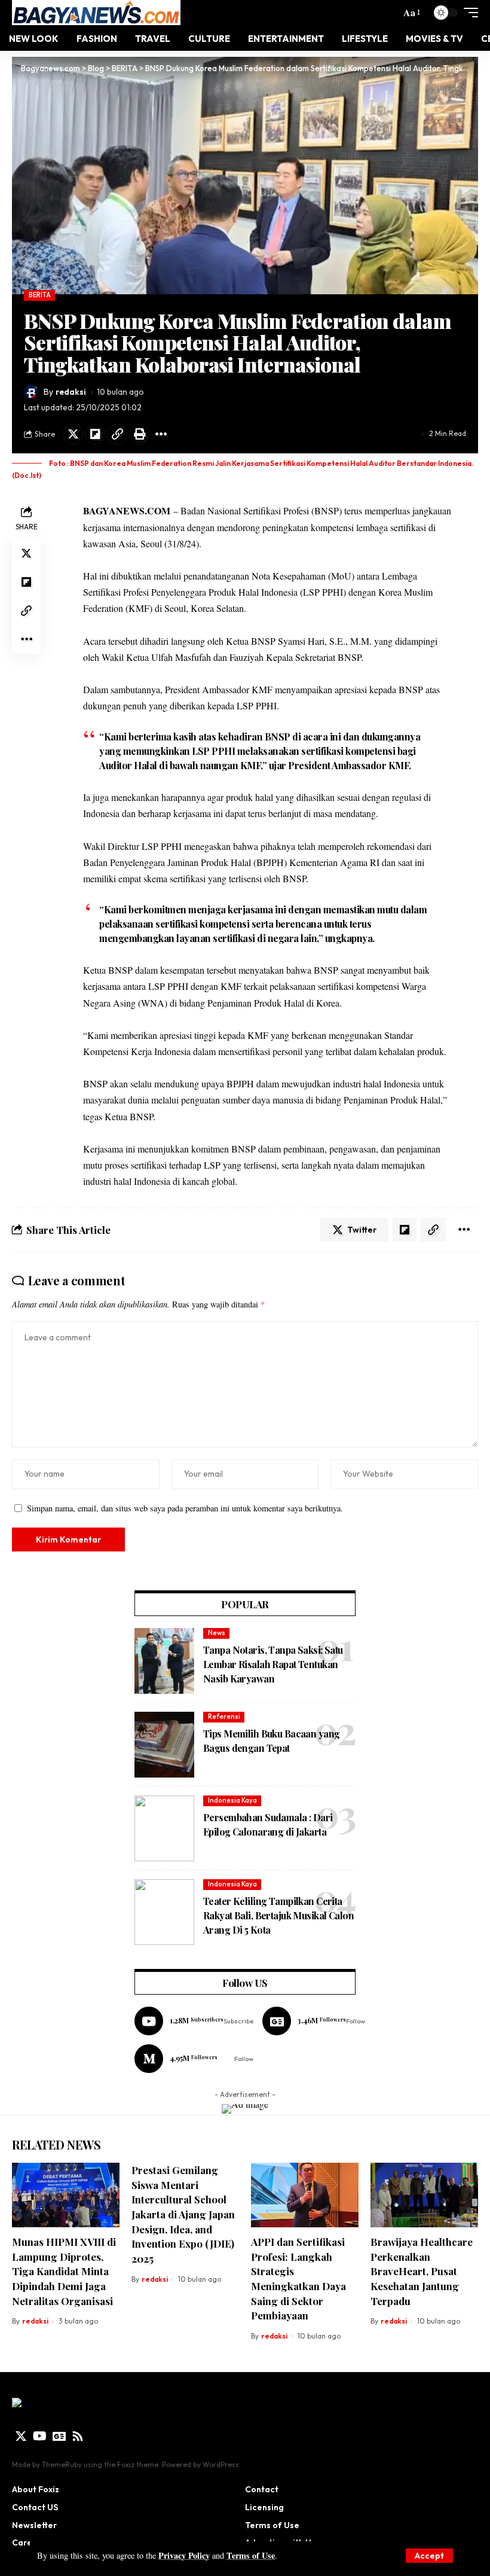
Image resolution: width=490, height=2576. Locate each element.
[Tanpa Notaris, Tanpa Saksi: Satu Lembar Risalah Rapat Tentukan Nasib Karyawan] (164, 1661)
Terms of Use (251, 2555)
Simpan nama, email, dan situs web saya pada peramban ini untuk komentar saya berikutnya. (185, 1508)
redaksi (71, 392)
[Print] (139, 434)
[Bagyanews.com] (96, 13)
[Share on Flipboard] (95, 434)
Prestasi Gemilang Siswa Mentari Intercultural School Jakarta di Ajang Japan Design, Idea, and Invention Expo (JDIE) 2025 (183, 2214)
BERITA (40, 295)
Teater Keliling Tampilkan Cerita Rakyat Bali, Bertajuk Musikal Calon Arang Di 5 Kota (278, 1915)
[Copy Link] (117, 434)
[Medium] (194, 2059)
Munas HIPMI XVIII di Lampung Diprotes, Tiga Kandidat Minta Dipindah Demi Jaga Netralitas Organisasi (64, 2271)
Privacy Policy (184, 2555)
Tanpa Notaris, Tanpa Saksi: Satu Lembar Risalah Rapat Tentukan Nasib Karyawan (273, 1664)
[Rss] (78, 2436)
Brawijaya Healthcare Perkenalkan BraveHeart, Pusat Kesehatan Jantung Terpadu (422, 2271)
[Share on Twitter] (73, 434)
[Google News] (314, 2021)
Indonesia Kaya (232, 1800)
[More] (161, 434)
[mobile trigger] (468, 13)
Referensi (224, 1717)
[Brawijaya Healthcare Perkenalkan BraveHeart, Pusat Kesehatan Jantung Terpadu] (424, 2195)
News (217, 1633)
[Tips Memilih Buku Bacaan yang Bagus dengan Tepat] (164, 1745)
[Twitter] (21, 2436)
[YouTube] (40, 2436)
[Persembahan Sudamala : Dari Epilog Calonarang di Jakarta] (164, 1828)
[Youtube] (194, 2021)
